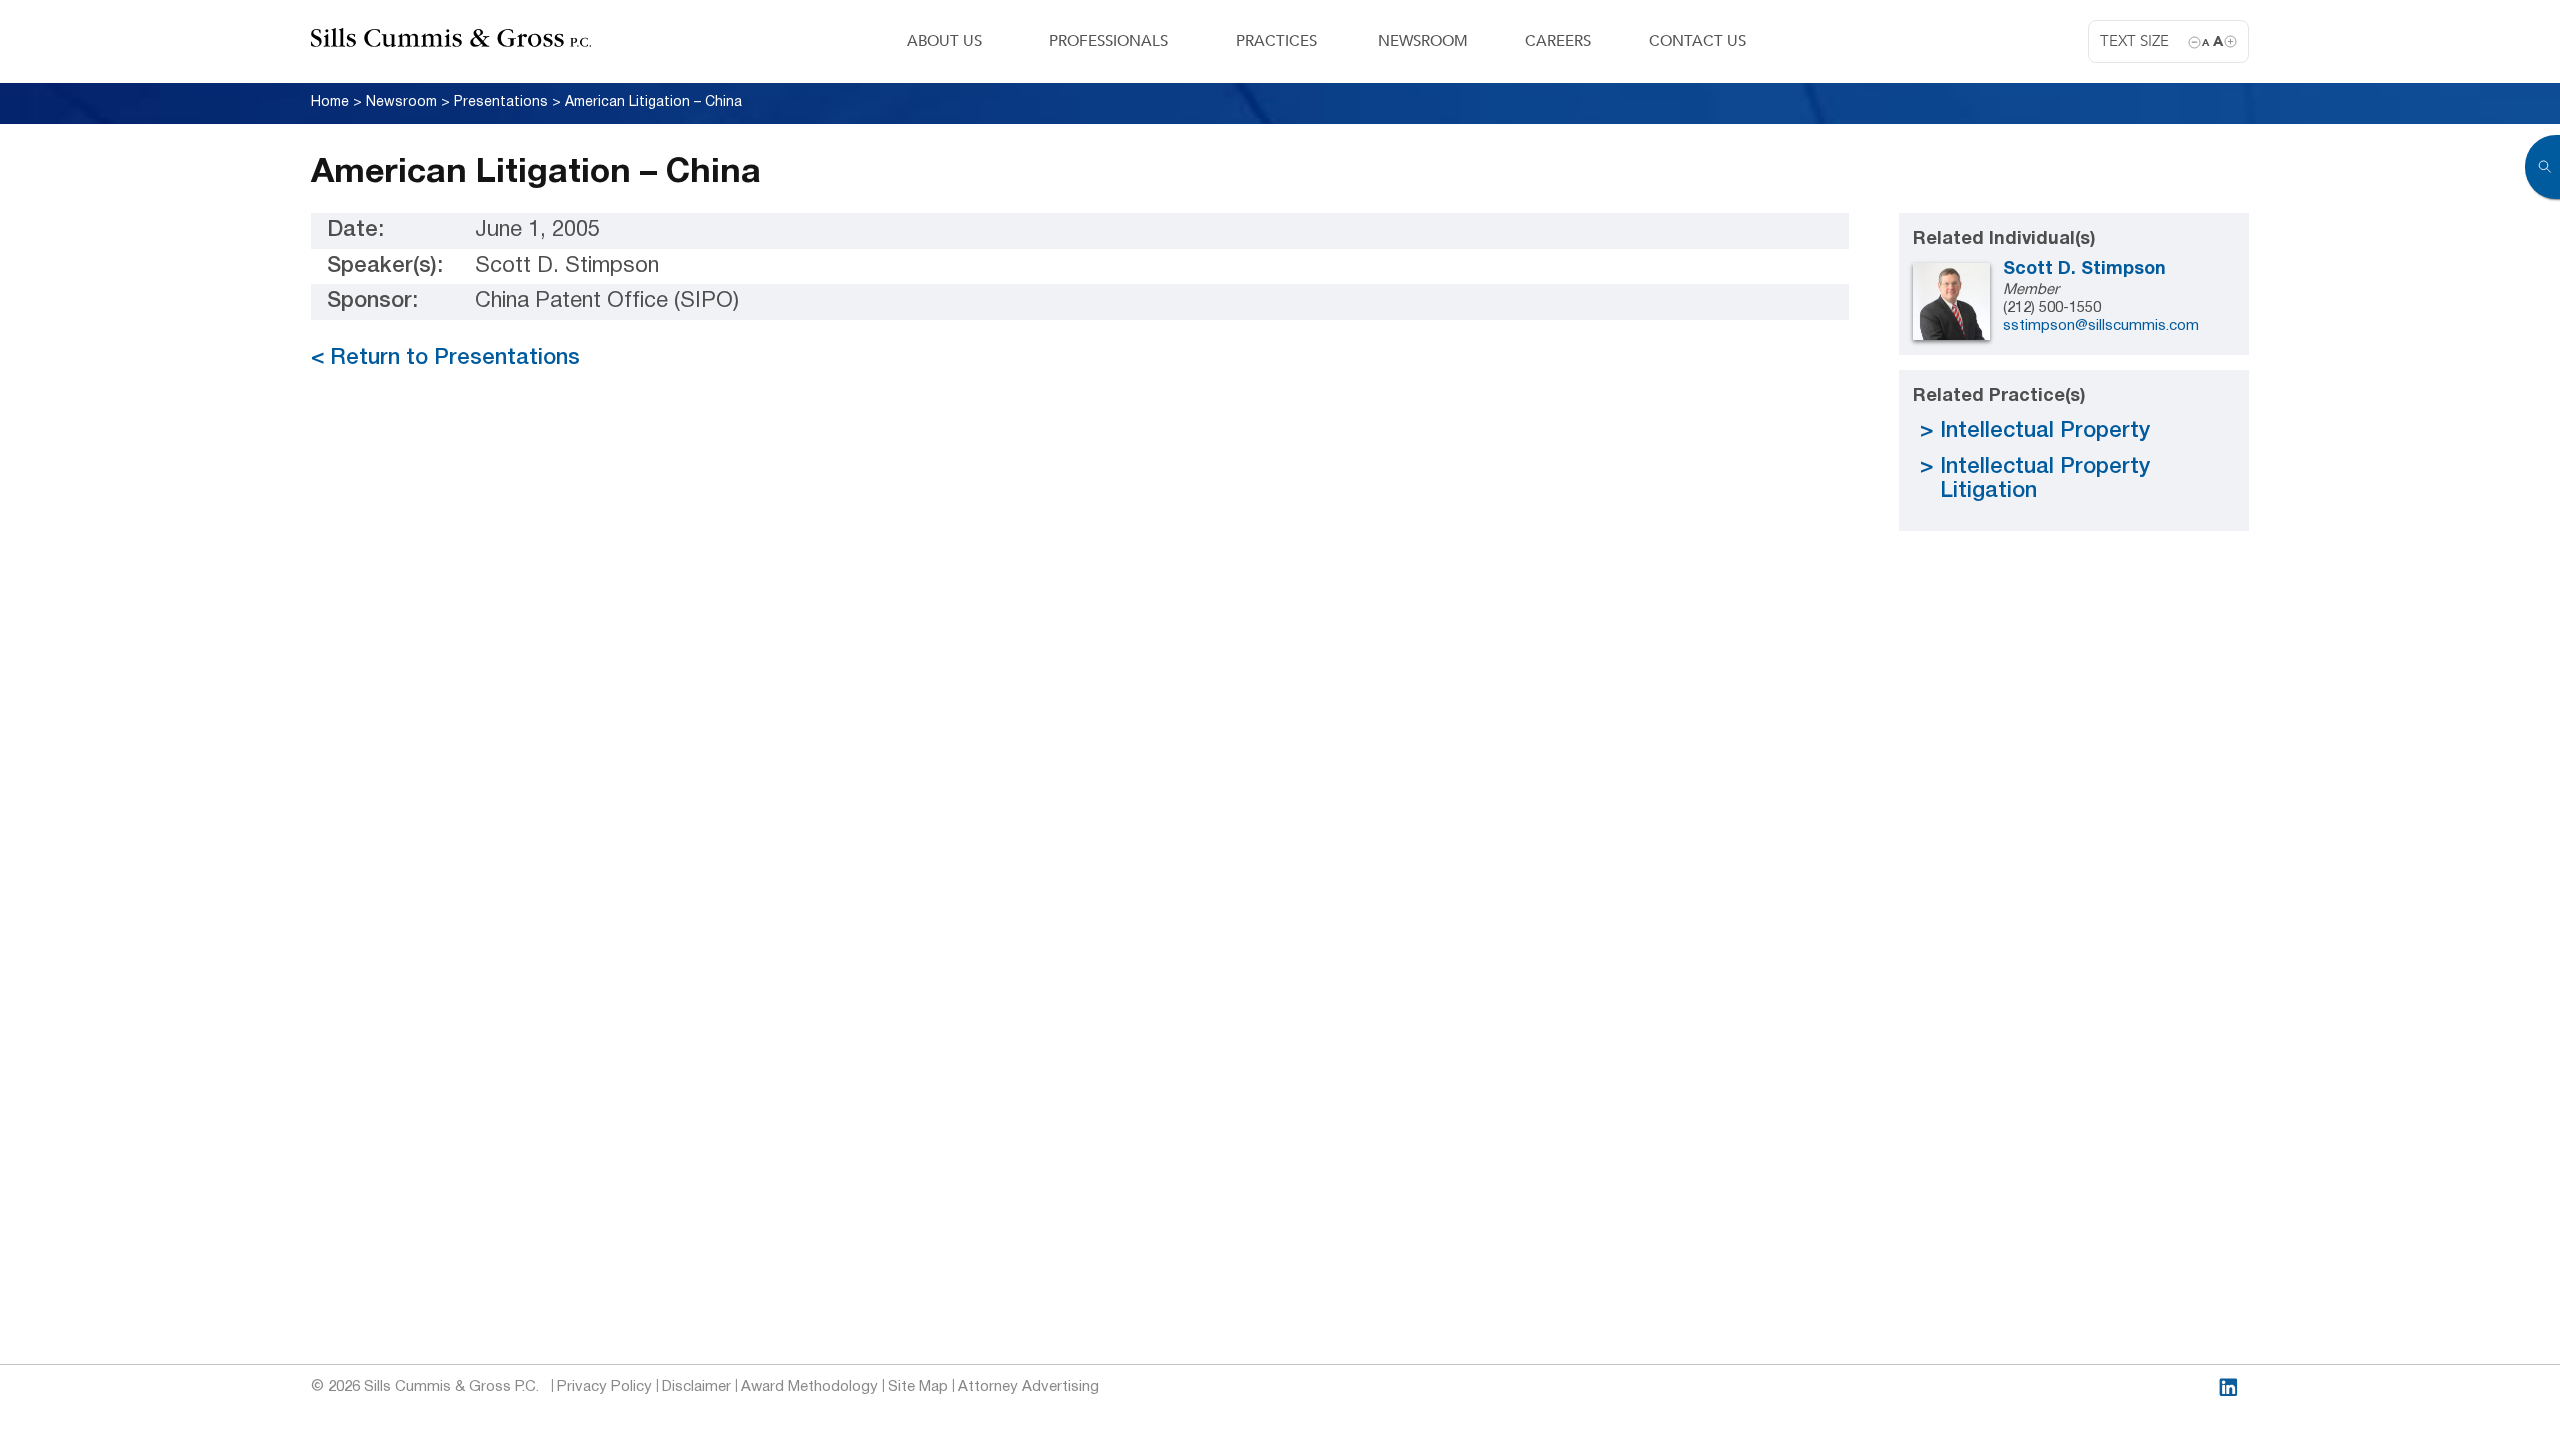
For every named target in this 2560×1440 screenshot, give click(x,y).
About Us (944, 41)
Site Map (918, 1387)
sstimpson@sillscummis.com (2101, 326)
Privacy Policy (604, 1387)
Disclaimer (696, 1387)
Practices (1276, 41)
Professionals (1108, 41)
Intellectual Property (2045, 431)
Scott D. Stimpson (2084, 269)
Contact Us (1697, 41)
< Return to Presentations (445, 358)
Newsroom (1423, 41)
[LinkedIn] (2228, 1387)
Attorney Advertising (1028, 1387)
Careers (1558, 41)
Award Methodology (809, 1387)
